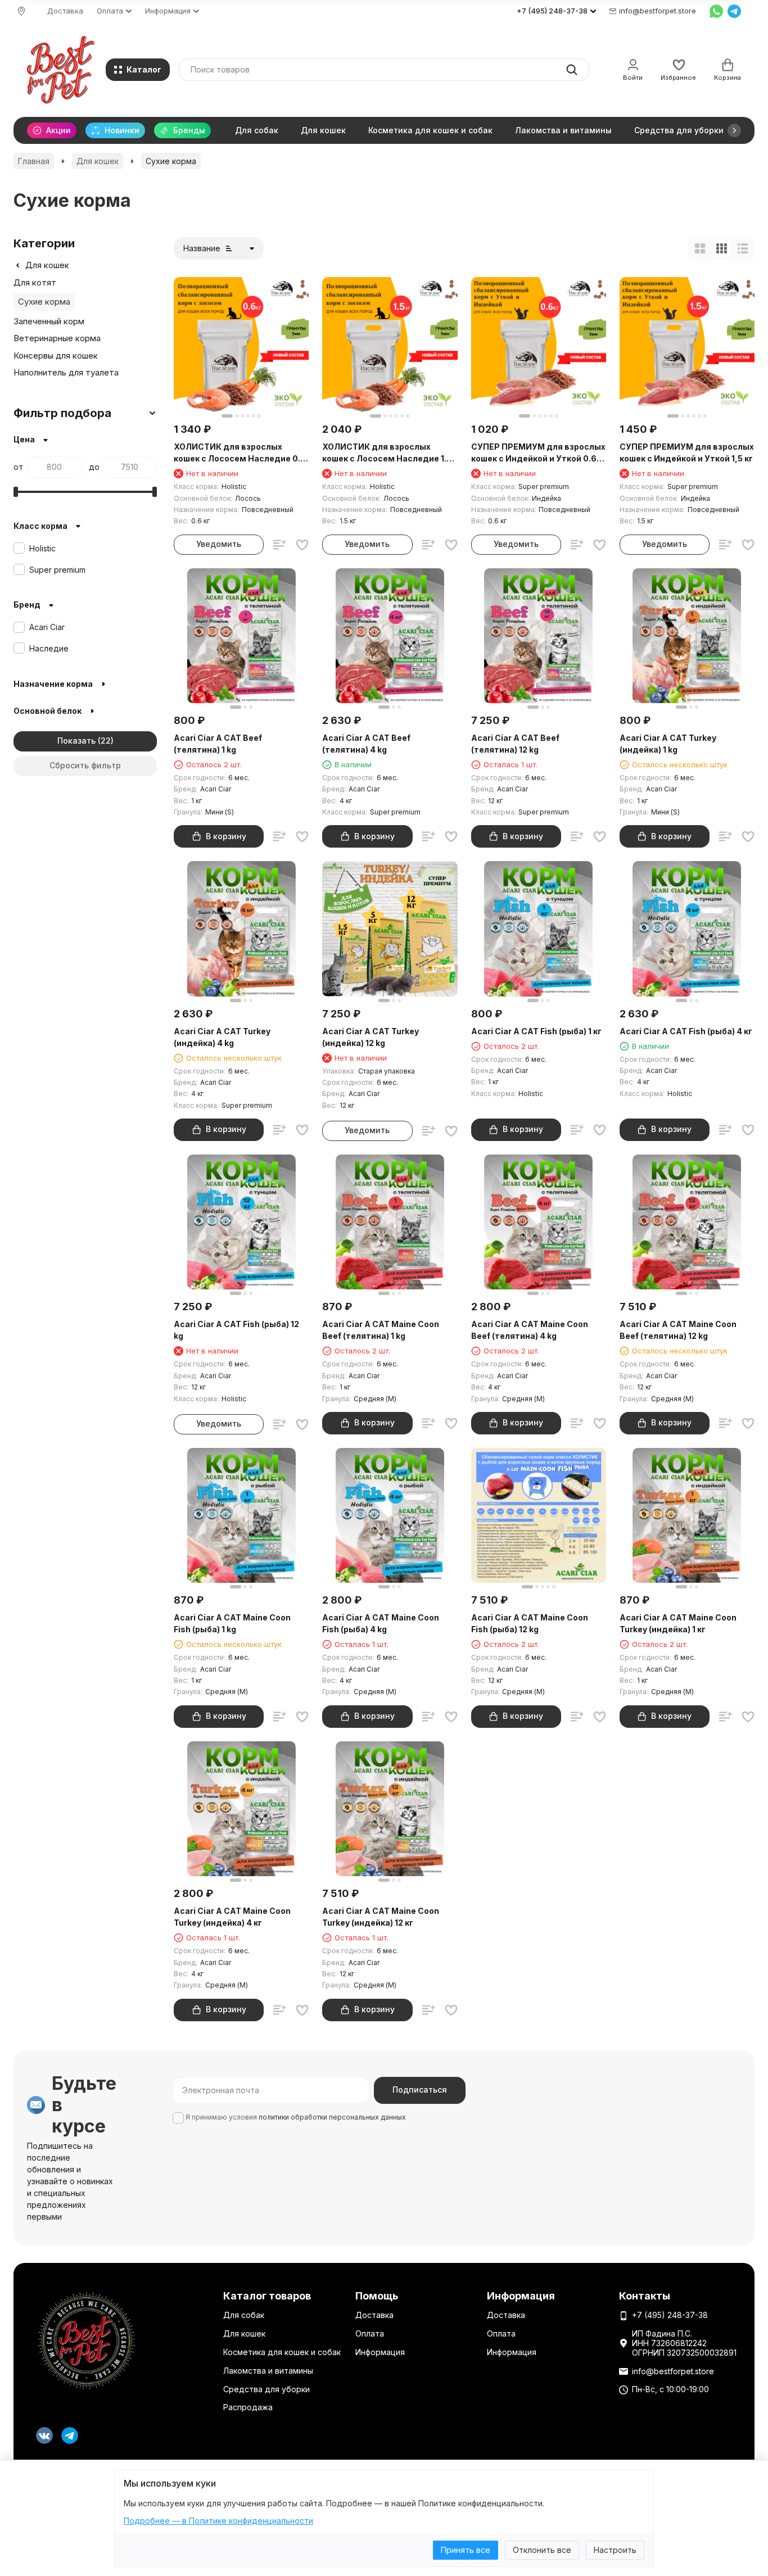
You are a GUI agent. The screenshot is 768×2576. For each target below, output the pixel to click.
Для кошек (323, 130)
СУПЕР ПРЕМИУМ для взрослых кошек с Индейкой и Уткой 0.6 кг (538, 453)
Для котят (35, 282)
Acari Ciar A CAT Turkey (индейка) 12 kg (371, 1037)
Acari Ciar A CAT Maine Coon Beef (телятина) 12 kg (678, 1330)
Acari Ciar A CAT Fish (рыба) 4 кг (686, 1031)
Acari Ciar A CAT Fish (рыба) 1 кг (536, 1031)
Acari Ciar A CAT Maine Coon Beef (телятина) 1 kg (381, 1330)
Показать (76, 741)
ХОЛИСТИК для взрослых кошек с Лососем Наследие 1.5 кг (387, 453)
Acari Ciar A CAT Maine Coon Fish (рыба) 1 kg (232, 1623)
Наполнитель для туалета (66, 372)
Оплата (370, 2333)
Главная (34, 161)
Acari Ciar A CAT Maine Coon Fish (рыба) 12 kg (530, 1623)
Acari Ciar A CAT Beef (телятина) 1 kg (218, 744)
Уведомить (219, 544)
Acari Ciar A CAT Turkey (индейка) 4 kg (222, 1037)
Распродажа (248, 2407)
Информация (380, 2352)
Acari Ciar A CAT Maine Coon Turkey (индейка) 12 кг (381, 1917)
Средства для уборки (679, 130)
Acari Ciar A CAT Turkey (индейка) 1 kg (668, 744)
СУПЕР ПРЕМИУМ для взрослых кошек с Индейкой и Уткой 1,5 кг (687, 452)
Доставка (65, 11)
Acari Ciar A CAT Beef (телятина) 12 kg (515, 744)
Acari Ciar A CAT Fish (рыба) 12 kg (236, 1330)
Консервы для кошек (56, 356)
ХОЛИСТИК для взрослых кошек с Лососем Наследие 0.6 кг (240, 453)
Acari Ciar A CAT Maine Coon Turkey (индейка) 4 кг (232, 1917)
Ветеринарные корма (57, 338)
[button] (734, 130)
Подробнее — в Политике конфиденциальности (218, 2521)
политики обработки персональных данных (332, 2117)
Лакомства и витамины (563, 130)
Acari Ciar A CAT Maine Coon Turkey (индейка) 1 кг (678, 1623)
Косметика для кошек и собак (430, 130)
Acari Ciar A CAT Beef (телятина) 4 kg (366, 744)
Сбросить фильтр (85, 765)
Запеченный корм (49, 321)
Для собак (257, 130)
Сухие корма (44, 302)
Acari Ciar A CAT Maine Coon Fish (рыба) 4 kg (381, 1623)
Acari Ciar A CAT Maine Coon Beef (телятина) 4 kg (530, 1330)
